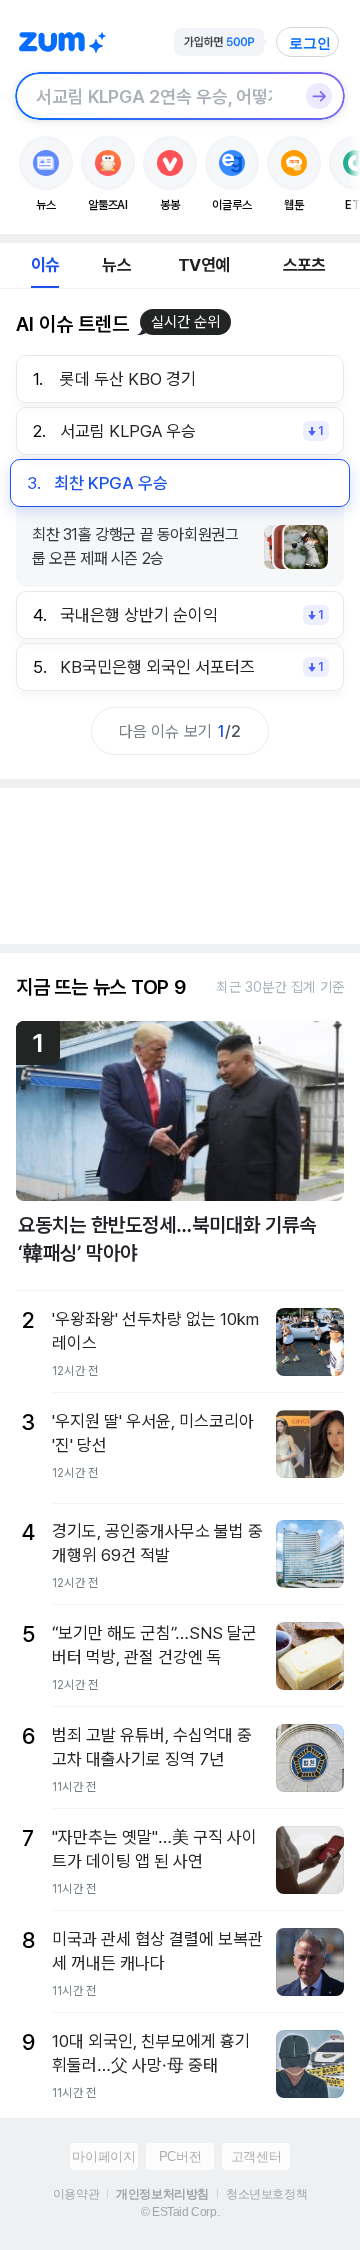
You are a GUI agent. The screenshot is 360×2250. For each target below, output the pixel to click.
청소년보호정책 (266, 2194)
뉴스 (116, 265)
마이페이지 (103, 2156)
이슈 (45, 265)
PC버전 (180, 2156)
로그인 (310, 43)
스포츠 (304, 265)
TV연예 (203, 265)
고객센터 (256, 2156)
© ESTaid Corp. (180, 2212)
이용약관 (76, 2194)
